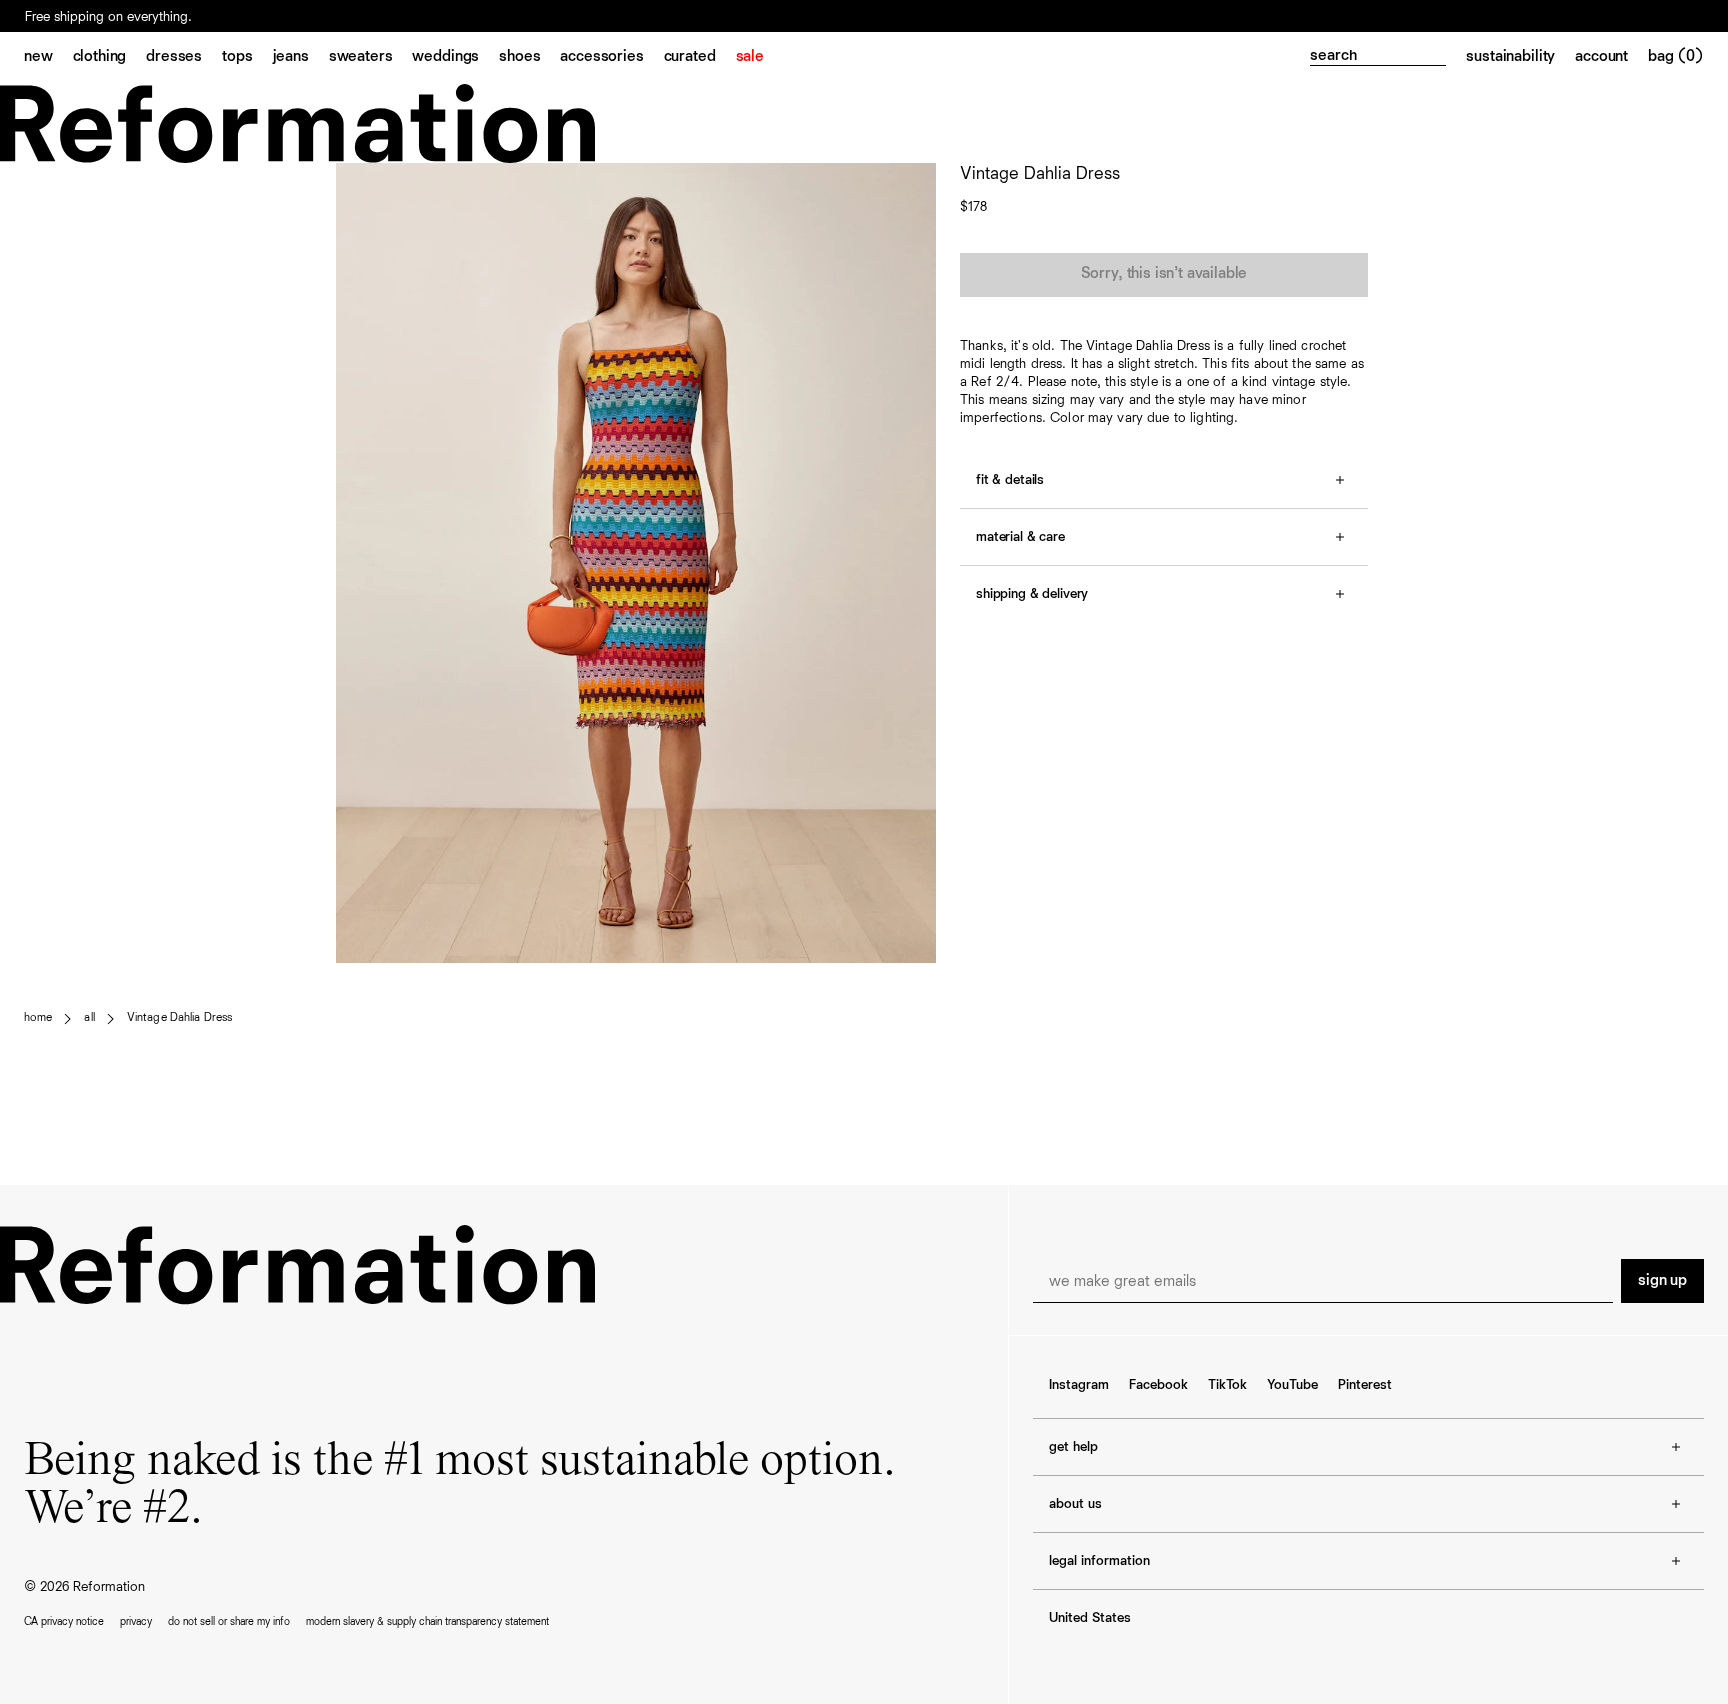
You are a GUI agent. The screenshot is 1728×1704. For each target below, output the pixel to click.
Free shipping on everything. (108, 17)
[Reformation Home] (864, 123)
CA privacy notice (64, 1621)
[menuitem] (48, 58)
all (89, 1018)
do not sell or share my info (229, 1621)
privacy (136, 1621)
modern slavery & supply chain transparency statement (427, 1621)
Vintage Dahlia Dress (179, 1018)
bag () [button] (1676, 57)
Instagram (1079, 1385)
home (38, 1018)
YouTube (1292, 1385)
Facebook (1158, 1385)
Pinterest (1365, 1385)
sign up (1662, 1281)
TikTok (1227, 1385)
